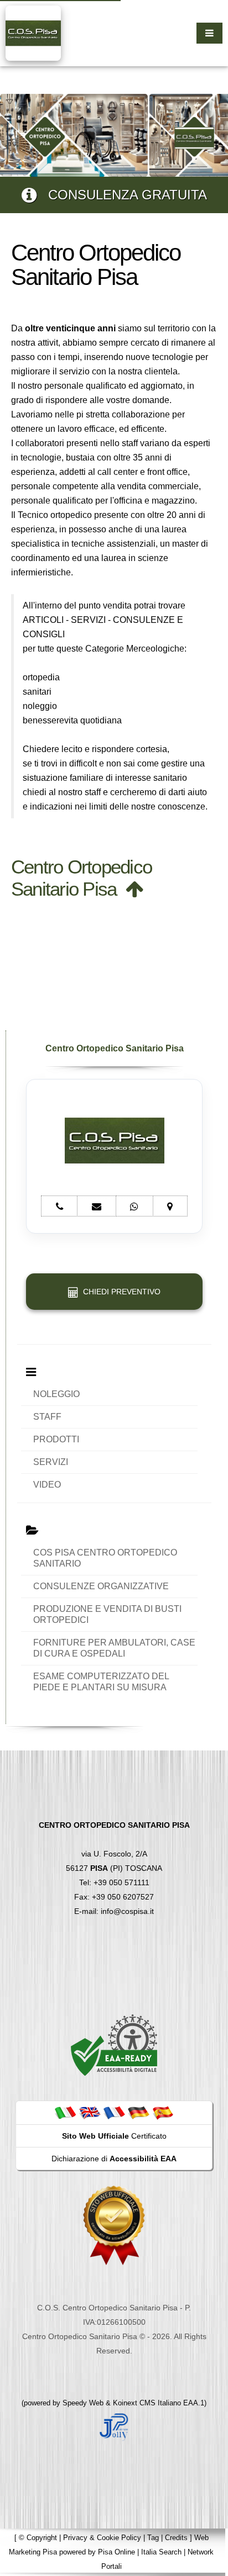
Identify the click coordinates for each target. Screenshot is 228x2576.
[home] (33, 32)
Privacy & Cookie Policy (102, 2538)
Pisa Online (116, 2552)
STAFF (47, 1417)
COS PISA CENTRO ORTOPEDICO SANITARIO (105, 1558)
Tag (153, 2538)
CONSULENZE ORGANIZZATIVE (101, 1586)
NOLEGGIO (56, 1394)
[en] (90, 2112)
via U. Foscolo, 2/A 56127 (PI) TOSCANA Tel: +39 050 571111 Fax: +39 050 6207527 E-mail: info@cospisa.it (114, 1868)
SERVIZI (51, 1462)
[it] (65, 2112)
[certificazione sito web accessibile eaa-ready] (114, 2045)
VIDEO (47, 1485)
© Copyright (38, 2538)
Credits (176, 2538)
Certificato (114, 2136)
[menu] (209, 33)
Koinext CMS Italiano (148, 2403)
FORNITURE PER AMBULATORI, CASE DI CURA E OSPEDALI (114, 1648)
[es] (163, 2112)
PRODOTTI (56, 1439)
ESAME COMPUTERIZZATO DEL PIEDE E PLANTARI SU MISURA (101, 1682)
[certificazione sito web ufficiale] (114, 2225)
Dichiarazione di (114, 2159)
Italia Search (161, 2552)
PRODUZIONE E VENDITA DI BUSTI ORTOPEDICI (107, 1614)
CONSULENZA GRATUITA (122, 195)
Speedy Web (83, 2403)
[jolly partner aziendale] (114, 2426)
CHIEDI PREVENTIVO (120, 1292)
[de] (138, 2112)
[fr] (114, 2112)
